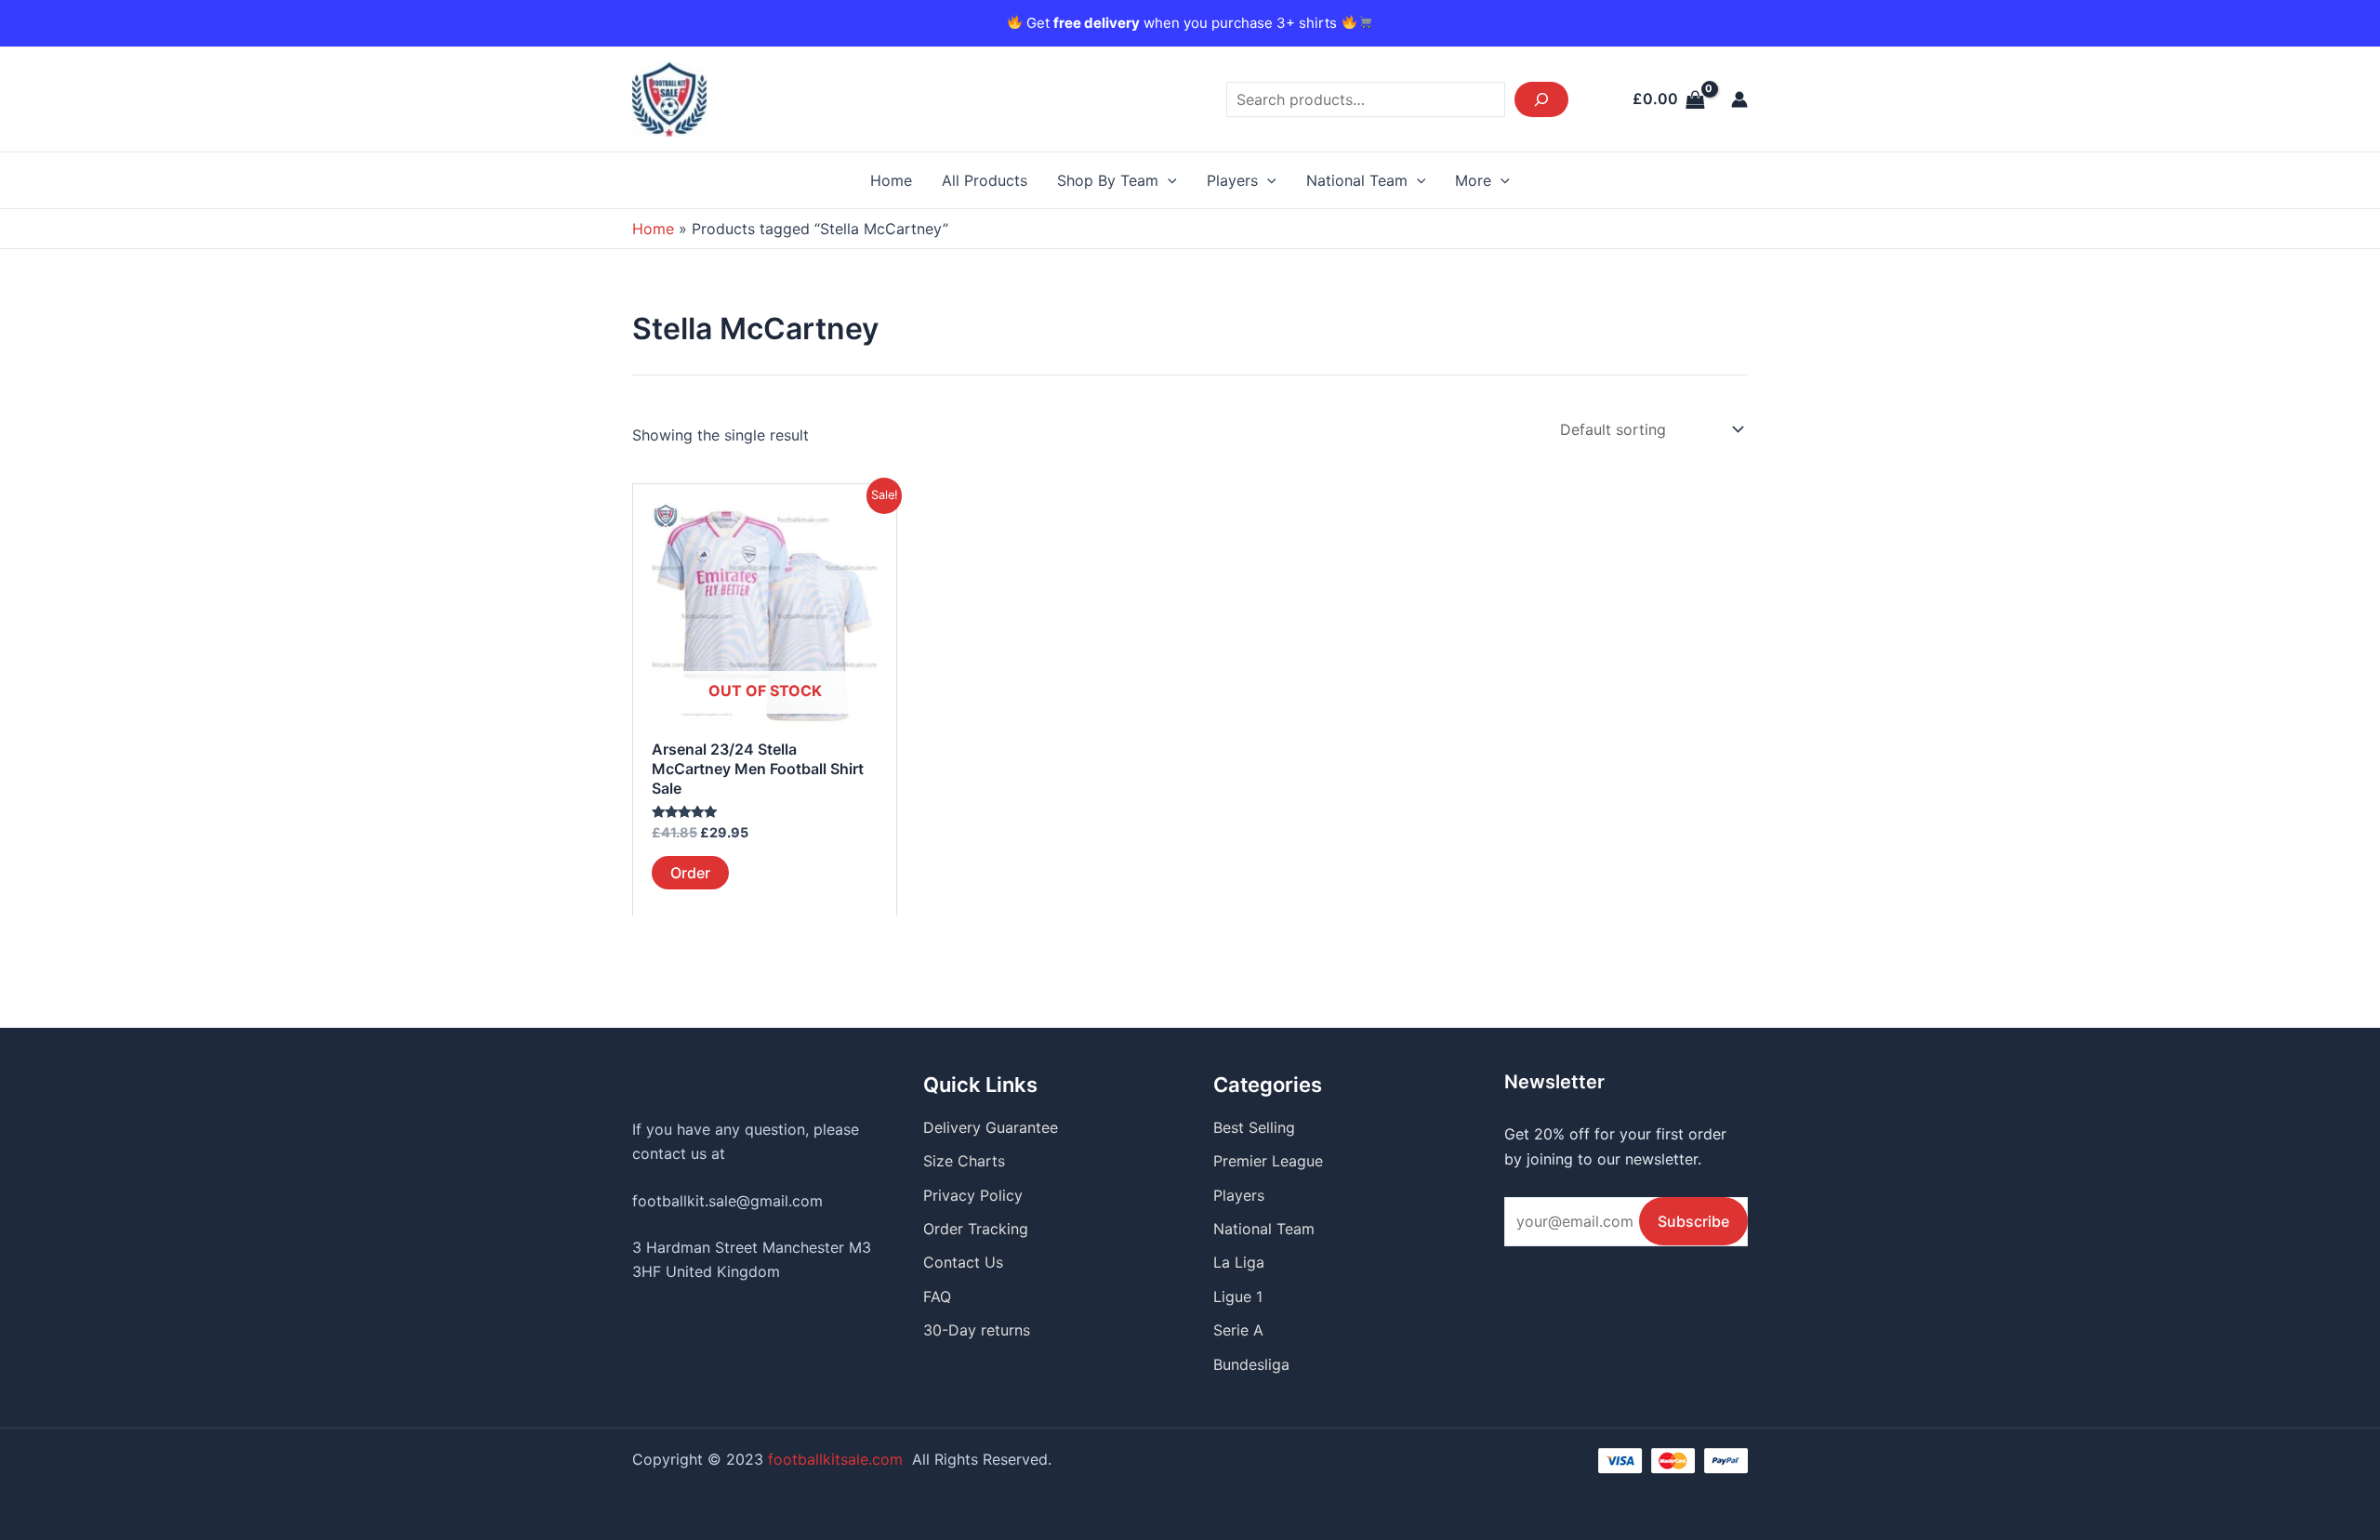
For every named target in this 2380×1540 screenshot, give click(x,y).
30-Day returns (977, 1330)
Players (1232, 180)
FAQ (937, 1296)
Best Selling (1254, 1127)
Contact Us (963, 1262)
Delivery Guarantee (991, 1127)
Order (690, 873)
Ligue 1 (1238, 1296)
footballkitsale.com (835, 1459)
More (1473, 180)
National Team (1357, 180)
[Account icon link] (1739, 99)
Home (891, 180)
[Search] (1541, 99)
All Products (985, 180)
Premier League (1268, 1161)
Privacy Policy (973, 1195)
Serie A (1238, 1330)
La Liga (1239, 1262)
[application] (1168, 180)
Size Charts (964, 1161)
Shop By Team (1108, 180)
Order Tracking (976, 1229)
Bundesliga (1251, 1364)
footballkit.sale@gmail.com (727, 1201)
